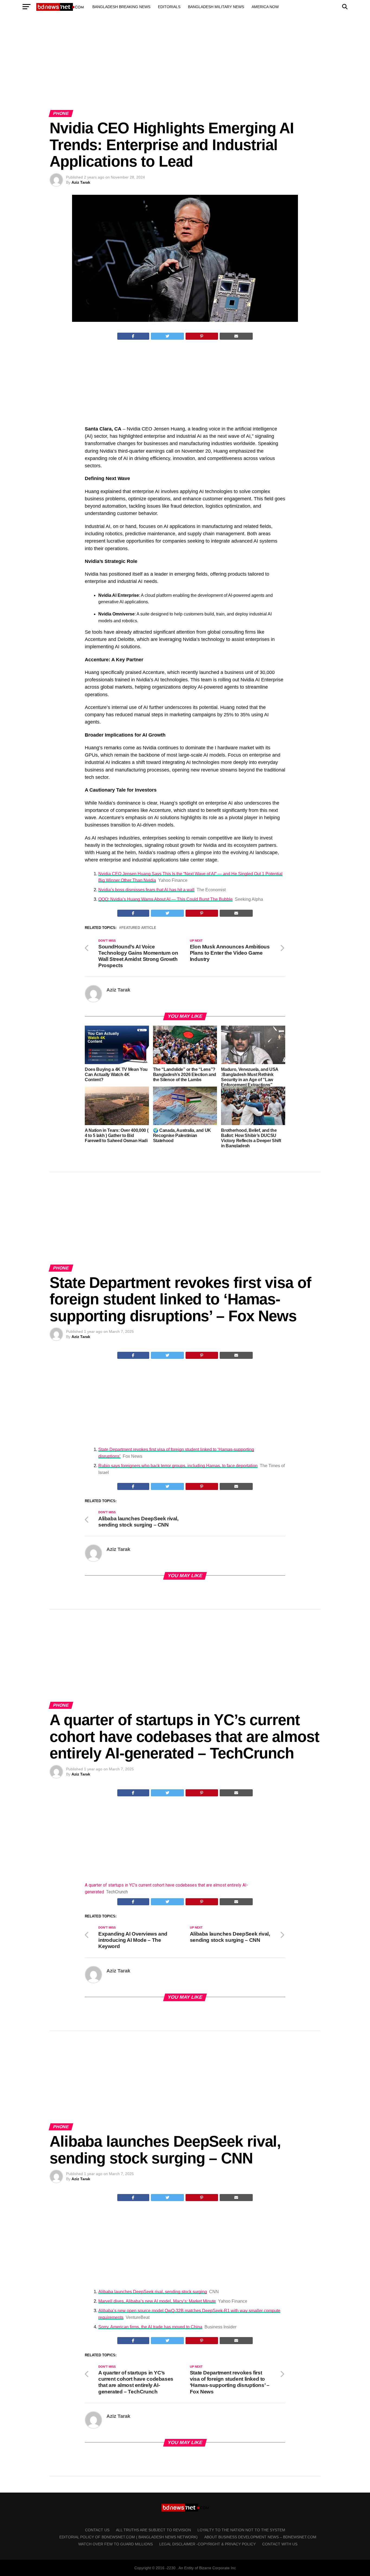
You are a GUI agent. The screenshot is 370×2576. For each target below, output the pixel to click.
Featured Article (139, 928)
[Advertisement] (185, 67)
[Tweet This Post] (168, 336)
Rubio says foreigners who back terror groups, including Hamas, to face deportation (178, 1466)
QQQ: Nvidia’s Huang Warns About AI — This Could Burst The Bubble (165, 899)
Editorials (169, 7)
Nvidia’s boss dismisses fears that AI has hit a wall (146, 890)
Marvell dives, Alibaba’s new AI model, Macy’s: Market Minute (157, 2301)
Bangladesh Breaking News (121, 7)
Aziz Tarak (81, 182)
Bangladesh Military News (216, 7)
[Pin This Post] (202, 336)
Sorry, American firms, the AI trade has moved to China (150, 2327)
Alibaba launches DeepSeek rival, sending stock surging (153, 2292)
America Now (265, 7)
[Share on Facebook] (133, 336)
